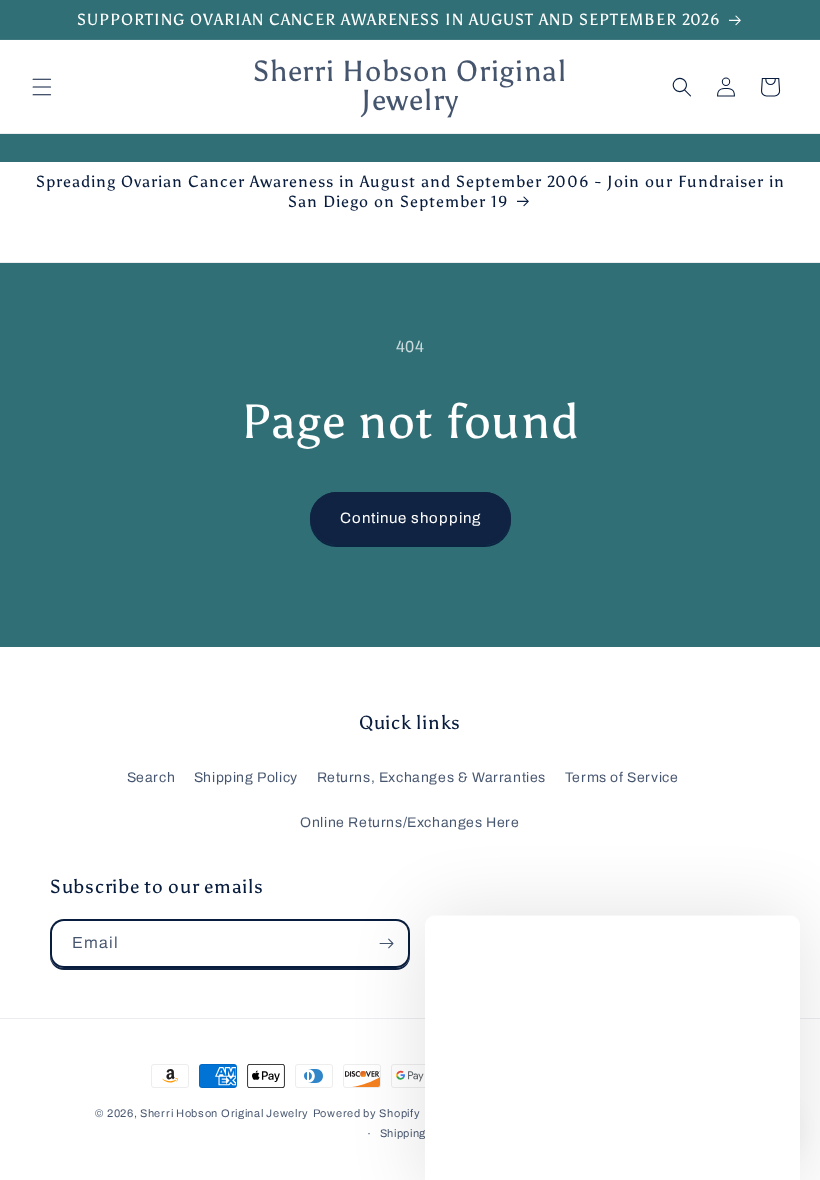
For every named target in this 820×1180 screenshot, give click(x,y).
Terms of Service (622, 777)
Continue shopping (410, 518)
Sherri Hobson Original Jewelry (224, 1113)
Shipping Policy (246, 777)
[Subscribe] (386, 943)
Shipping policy (421, 1133)
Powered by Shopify (367, 1113)
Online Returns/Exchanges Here (409, 822)
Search (151, 777)
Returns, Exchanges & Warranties (432, 777)
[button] (42, 87)
